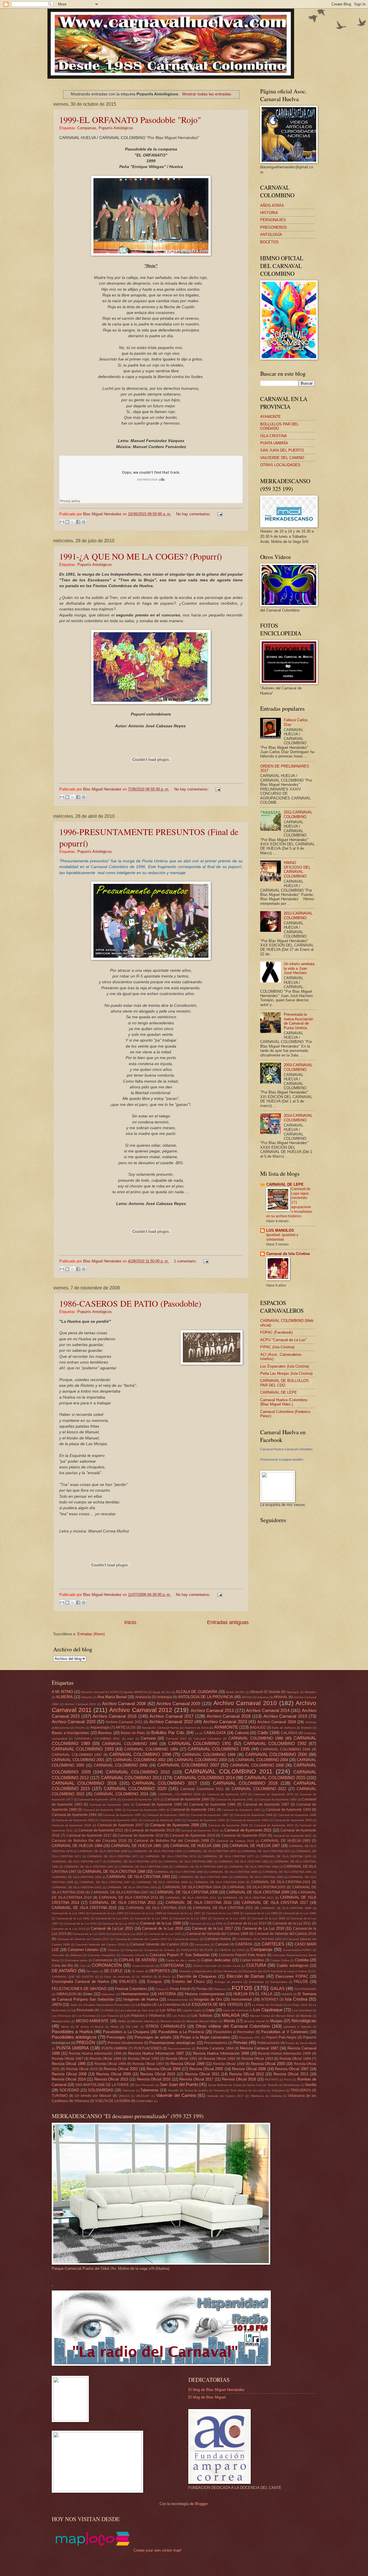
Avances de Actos (197, 1728)
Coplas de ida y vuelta (181, 1960)
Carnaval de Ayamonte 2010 (274, 1825)
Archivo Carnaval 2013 (212, 1710)
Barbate (307, 1728)
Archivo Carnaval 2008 (124, 1703)
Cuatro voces (231, 1966)
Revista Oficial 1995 (69, 2064)
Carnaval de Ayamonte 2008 (175, 1825)
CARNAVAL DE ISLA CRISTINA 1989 (178, 1872)
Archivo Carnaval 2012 (141, 1710)
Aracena (263, 1697)
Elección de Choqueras (197, 1976)
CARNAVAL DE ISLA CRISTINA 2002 (77, 1887)
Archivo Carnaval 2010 (245, 1703)
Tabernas (129, 2090)
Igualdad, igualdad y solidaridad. (282, 1237)
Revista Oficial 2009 (114, 2074)
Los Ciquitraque (268, 2010)
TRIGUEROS (301, 2090)
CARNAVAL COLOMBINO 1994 (151, 1749)
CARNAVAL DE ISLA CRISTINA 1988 (114, 1872)
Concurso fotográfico (102, 1955)
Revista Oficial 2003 (121, 2069)
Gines (88, 1994)
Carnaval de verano (186, 1939)
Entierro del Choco (188, 1982)
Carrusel (222, 1944)
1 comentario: (186, 1261)
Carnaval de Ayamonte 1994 (74, 1815)
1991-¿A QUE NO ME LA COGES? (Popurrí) (141, 556)
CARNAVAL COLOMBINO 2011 (228, 1771)
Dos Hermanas (227, 1971)
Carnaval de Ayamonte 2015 (248, 1830)
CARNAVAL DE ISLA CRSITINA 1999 (286, 1908)
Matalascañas (61, 2021)
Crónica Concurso (205, 1966)
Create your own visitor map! (158, 2550)
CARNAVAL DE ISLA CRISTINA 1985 (199, 1867)
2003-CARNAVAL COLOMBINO (298, 1067)
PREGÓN (86, 2042)
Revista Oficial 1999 (229, 2064)
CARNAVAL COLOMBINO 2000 (276, 1754)
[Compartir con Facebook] (78, 522)
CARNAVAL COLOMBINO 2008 (257, 1765)
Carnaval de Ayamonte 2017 (89, 1835)
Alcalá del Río (235, 1692)
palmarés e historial (297, 2027)
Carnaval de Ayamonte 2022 (292, 1836)
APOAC (247, 1697)
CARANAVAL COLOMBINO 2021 (97, 1739)
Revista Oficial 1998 (187, 2064)
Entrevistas (256, 1982)
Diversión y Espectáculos (196, 1971)
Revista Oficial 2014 (69, 2079)
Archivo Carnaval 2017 (171, 1716)
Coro (83, 1966)
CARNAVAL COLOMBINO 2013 (131, 1778)
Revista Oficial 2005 (206, 2069)
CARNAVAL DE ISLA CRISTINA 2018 (84, 1908)
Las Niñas (168, 2010)
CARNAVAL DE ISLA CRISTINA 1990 (233, 1872)
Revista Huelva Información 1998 (221, 2053)
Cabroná (242, 1733)
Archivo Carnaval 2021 (124, 1722)
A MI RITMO (62, 1692)
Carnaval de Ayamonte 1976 (273, 1794)
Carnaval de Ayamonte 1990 (146, 1810)
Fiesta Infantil (180, 1989)
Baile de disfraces (284, 1728)
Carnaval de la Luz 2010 (247, 1923)
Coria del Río (62, 1966)
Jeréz (74, 2005)
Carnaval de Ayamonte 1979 (141, 1799)
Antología (164, 1697)
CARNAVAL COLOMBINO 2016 (84, 1783)
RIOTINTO (272, 2079)
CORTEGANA (172, 1965)
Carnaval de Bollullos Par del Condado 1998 (171, 1841)
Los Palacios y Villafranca (145, 2016)
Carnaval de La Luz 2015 (112, 1928)
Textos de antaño (196, 2090)
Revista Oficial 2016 (154, 2079)
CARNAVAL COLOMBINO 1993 (83, 1749)
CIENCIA (225, 1950)
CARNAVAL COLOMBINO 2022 (259, 1789)
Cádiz (263, 1733)
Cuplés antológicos (293, 1965)
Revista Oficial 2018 (239, 2079)
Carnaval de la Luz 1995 (229, 1918)
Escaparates (279, 1982)
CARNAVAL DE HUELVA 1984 (77, 1846)
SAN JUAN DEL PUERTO (282, 450)
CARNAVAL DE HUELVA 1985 (136, 1846)
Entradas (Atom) (91, 1634)
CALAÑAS (289, 1733)
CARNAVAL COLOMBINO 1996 (285, 1749)
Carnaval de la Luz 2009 (206, 1924)
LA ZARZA (107, 2010)
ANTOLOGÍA (271, 235)
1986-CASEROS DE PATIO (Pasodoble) (130, 1303)
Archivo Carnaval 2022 (171, 1722)
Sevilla (311, 2085)
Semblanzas (291, 2085)
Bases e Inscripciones (70, 1733)
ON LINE (132, 2027)
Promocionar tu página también (282, 1459)
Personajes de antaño (153, 2037)
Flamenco (220, 1989)
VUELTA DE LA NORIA (113, 2101)
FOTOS (242, 1988)
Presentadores (216, 2043)
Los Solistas (202, 2015)
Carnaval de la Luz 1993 (151, 1918)
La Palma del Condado (267, 2005)
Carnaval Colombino (208, 1739)
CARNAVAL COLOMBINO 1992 (275, 1743)
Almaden (310, 1692)
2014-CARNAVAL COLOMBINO (298, 1118)
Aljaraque (293, 1692)
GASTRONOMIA (305, 1989)
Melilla (122, 2021)
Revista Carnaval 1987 (259, 2048)
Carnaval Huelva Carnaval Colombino (286, 1449)
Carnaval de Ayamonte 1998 (253, 1815)
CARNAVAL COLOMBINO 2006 (121, 1765)
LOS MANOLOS (280, 1230)
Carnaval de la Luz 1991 (73, 1918)
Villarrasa (82, 2101)
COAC (241, 1950)
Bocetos (105, 1733)
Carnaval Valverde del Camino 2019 (159, 1944)
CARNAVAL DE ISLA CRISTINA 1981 (244, 1861)
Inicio (130, 1622)
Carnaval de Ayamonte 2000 (75, 1820)
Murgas (276, 2021)
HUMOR (287, 1994)
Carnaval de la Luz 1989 (261, 1913)
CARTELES (273, 1944)
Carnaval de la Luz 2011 (292, 1923)
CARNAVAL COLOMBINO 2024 (121, 1794)
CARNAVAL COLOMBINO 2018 (245, 1783)
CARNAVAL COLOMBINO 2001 (78, 1760)
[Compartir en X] (73, 522)
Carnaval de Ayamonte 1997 (210, 1815)
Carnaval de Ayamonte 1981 (234, 1799)
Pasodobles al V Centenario (285, 2032)
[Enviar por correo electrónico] (62, 522)
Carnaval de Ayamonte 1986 (212, 1804)
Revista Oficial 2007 (292, 2069)
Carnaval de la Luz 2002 (80, 1924)
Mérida (229, 2021)
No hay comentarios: (194, 514)
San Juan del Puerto (179, 2084)
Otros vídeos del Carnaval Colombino (233, 2026)
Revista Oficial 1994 (295, 2059)
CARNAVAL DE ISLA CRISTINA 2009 (258, 1892)
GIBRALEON (66, 1994)
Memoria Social (171, 2021)
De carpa (93, 1971)
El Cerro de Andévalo (115, 1977)
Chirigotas (131, 1950)
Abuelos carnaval (93, 1692)
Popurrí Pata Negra (281, 2037)
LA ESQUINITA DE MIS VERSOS (214, 2005)
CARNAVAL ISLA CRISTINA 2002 (259, 1939)
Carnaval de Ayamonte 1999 (297, 1815)
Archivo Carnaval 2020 (74, 1722)
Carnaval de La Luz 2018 (263, 1928)
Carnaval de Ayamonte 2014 (200, 1830)
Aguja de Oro (161, 1692)
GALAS (277, 1988)
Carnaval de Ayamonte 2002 (162, 1820)
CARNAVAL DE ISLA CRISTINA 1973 (113, 1856)
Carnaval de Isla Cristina (288, 1254)
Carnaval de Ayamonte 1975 (227, 1794)
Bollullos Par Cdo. (168, 1733)
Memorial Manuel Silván (202, 2021)
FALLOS (301, 1982)
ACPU (114, 1692)
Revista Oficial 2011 (202, 2074)
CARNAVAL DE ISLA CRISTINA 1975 (228, 1856)
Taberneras (149, 2090)
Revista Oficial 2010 (158, 2074)
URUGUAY (143, 2096)
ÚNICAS (124, 2096)
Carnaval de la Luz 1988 (223, 1913)
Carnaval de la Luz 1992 (112, 1918)
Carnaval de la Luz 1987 (184, 1913)
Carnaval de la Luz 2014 (69, 1929)
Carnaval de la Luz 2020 (89, 1934)
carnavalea (202, 1944)
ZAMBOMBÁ (145, 2101)
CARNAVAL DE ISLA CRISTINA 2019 (156, 1908)
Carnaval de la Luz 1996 (268, 1918)
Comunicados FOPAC (297, 1950)
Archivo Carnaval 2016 (115, 1716)
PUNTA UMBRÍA (274, 443)
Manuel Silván (285, 2016)
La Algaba (144, 2005)
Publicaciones (268, 2043)
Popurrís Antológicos (116, 128)
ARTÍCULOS (125, 1727)
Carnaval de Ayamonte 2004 (249, 1820)
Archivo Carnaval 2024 (277, 1722)
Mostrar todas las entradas (207, 94)
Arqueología (100, 1727)
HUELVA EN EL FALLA (253, 1994)
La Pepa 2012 (298, 2005)
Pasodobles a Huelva (72, 2032)
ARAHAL (281, 1697)
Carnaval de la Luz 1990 (300, 1913)
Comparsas (87, 128)
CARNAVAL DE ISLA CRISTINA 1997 (105, 1882)
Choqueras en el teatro (159, 1950)
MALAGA (231, 2015)
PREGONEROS (274, 227)
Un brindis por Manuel (93, 2096)
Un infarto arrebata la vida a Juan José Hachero (299, 968)
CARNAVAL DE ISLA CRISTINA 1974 (171, 1856)
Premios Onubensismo (125, 2043)
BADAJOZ (258, 1727)
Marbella (306, 2016)
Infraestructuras (178, 2000)
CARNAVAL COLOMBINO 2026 (179, 1794)
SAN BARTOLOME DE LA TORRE (102, 2085)
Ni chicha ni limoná (90, 2027)
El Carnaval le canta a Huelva (287, 1971)
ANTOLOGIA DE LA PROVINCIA (206, 1697)
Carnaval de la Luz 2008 (161, 1923)
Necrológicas (304, 2021)
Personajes (116, 2037)
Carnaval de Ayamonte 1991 (193, 1810)
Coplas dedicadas (216, 1960)
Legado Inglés (192, 2010)
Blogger (201, 2504)
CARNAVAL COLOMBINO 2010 (138, 1772)
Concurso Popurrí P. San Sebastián (180, 1955)
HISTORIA (269, 213)
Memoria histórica (143, 2021)
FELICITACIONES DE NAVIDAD (79, 1989)
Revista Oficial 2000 (268, 2064)
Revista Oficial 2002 (82, 2069)
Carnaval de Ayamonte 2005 (293, 1820)
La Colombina (169, 2005)
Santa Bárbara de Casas (225, 2085)
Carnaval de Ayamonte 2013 (152, 1830)
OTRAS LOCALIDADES (280, 465)
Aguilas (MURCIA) (135, 1692)
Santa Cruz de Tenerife (262, 2085)
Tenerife (173, 2090)
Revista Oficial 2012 (247, 2074)
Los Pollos (179, 2016)
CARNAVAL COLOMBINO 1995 (219, 1749)
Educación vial (252, 1971)
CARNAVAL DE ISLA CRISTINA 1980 (188, 1861)
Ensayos (155, 1982)
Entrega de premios (228, 1982)
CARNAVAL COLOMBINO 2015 (275, 1778)
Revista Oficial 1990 (143, 2059)
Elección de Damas (246, 1976)
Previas (240, 2042)
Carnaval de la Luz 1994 (190, 1918)
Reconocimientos (180, 2048)
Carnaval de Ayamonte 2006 (71, 1825)
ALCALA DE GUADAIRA (197, 1692)
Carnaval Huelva (218, 1939)
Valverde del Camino (176, 2095)
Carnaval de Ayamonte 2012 (101, 1830)
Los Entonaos (61, 2016)
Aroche (80, 1728)
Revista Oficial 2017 (196, 2079)
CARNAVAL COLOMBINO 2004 (262, 1760)
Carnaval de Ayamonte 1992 (241, 1810)
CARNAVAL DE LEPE (285, 1184)
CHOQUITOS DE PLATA (197, 1950)
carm (130, 1739)
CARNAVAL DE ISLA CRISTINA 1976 (286, 1856)
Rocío (288, 2079)
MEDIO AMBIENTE (92, 2021)
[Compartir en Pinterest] (84, 522)
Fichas (160, 1989)
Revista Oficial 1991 (181, 2059)
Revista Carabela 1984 (215, 2048)
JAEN (57, 2005)
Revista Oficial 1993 (257, 2059)
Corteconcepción (143, 1966)
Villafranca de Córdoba (266, 2096)
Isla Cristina (296, 1999)
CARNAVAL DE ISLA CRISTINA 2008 (186, 1892)
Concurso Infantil (133, 1955)
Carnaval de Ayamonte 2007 (120, 1825)
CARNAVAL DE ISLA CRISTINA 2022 (223, 1908)
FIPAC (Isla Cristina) (277, 1347)
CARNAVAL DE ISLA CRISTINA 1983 (89, 1867)
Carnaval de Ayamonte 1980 (187, 1799)
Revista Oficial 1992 (219, 2059)
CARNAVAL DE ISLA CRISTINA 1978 (132, 1861)
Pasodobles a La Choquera (126, 2032)
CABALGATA (215, 1733)
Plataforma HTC (250, 2038)
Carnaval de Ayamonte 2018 (140, 1835)
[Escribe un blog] (67, 522)
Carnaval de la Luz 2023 (165, 1934)
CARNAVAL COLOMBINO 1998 (140, 1754)
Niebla (115, 2027)
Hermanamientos (135, 1994)
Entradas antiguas (228, 1622)
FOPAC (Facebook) (276, 1332)
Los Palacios (110, 2016)
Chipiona (113, 1950)
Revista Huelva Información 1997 (156, 2053)
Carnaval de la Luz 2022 (127, 1934)
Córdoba (302, 1960)
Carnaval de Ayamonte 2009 (228, 1825)
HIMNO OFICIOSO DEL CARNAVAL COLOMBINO (297, 869)
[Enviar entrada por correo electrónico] (219, 514)
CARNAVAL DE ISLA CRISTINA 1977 (77, 1861)
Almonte (87, 1697)
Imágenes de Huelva (141, 1999)
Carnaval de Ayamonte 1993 (289, 1810)
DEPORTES (160, 1971)
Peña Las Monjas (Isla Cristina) (286, 1373)
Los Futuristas (86, 2016)
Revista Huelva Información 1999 (284, 2054)
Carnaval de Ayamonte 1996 (166, 1815)
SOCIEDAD (69, 2090)
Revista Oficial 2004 (164, 2069)
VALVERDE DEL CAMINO (282, 458)
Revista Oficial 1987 (68, 2059)
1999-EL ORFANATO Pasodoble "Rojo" (130, 119)
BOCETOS (269, 242)
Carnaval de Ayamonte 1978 (97, 1799)
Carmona (148, 1738)
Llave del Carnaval (235, 2010)
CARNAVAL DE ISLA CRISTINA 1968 (102, 1851)
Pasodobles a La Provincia (181, 2032)
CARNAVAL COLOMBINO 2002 (139, 1760)
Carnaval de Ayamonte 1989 (102, 1810)
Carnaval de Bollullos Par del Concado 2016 (89, 1841)
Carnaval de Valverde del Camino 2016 (285, 1934)
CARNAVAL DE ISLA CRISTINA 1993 (138, 1877)
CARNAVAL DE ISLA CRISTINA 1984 (144, 1867)
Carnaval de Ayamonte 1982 (278, 1799)
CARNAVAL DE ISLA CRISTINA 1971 (266, 1851)
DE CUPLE (113, 1971)
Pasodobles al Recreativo (234, 2032)
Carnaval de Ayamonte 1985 (159, 1804)
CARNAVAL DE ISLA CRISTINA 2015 (122, 1903)
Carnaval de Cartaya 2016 (235, 1841)
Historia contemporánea (205, 1994)
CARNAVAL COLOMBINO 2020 (135, 1789)
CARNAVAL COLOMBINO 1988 (256, 1738)
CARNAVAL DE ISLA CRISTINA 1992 (77, 1877)
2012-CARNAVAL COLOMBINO (298, 915)
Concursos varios (76, 1960)
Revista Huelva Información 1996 (95, 2054)
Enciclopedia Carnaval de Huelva (80, 1982)
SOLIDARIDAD (101, 2090)
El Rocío (165, 1977)
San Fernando (145, 2085)
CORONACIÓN (107, 1965)
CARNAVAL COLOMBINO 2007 (188, 1765)
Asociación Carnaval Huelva (160, 1728)
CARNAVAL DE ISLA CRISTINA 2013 (248, 1898)
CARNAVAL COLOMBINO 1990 (130, 1744)
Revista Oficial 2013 (291, 2074)
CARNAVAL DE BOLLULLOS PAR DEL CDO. (284, 1383)
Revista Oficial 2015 (111, 2079)
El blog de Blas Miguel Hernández (216, 2390)
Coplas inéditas (252, 1960)
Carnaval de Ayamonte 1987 (266, 1804)
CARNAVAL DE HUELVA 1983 (285, 1841)
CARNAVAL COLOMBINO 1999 (209, 1755)
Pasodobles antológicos (74, 2037)
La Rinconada (83, 2010)
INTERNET (270, 2000)
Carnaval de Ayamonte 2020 (244, 1835)
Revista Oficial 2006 (249, 2069)
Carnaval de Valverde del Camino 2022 (141, 1939)
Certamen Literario (83, 1950)
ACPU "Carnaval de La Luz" (283, 1340)
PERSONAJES (273, 220)
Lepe (210, 2010)
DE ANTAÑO (64, 1971)
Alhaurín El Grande (265, 1692)
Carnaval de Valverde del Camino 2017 (83, 1939)
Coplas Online (280, 1960)
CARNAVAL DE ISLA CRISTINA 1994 (203, 1877)
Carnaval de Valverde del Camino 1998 (217, 1934)
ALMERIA (64, 1697)
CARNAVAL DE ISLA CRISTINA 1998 (162, 1882)
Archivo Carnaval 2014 (268, 1710)
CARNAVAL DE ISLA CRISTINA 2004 (192, 1887)
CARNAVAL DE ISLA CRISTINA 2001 (281, 1882)
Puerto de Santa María (301, 2043)
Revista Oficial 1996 (110, 2064)
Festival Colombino (131, 1989)
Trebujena (278, 2090)
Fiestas (202, 1989)
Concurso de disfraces (67, 1955)
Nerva (65, 2027)
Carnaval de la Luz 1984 (68, 1913)
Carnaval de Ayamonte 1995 (122, 1815)
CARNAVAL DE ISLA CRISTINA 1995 (258, 1877)
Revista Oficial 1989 (106, 2059)
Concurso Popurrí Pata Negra (242, 1955)
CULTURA (256, 1965)
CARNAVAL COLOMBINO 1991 (200, 1743)
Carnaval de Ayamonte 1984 (109, 1805)
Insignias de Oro (208, 1999)
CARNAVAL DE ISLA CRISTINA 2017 (275, 1903)
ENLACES (128, 1982)
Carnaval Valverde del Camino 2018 (100, 1944)
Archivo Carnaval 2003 (80, 1704)
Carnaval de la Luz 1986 (145, 1913)
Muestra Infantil (254, 2021)
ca (197, 1733)
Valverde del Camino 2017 (225, 2096)
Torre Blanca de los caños (248, 2090)
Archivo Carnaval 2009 (178, 1703)
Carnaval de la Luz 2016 (163, 1928)
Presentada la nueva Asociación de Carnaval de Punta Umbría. (298, 1021)
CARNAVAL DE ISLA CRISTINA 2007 (120, 1892)
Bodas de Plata (133, 1733)
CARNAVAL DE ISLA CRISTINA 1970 (212, 1851)
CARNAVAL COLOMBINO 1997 (77, 1755)
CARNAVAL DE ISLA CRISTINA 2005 (256, 1887)
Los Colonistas (302, 2010)
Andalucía (143, 1697)
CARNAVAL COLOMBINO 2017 (165, 1783)
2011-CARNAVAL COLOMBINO (298, 814)
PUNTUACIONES (148, 2048)
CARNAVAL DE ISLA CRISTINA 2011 (129, 1898)
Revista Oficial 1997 (148, 2064)
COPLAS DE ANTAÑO (138, 1960)
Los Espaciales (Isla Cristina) (285, 1366)
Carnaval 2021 (176, 1739)
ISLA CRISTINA (274, 436)
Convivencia (103, 1960)
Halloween (108, 1994)
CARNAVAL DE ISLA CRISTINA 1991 (287, 1872)
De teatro (138, 1971)
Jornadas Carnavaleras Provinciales (107, 2005)
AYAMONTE (271, 417)
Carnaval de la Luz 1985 (107, 1913)
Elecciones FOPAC (292, 1976)
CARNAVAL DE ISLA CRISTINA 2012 (191, 1898)
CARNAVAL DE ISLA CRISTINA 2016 (199, 1903)
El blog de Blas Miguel (207, 2397)
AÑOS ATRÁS (272, 206)
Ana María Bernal (112, 1697)
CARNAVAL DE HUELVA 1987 (255, 1846)
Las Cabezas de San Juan (137, 2010)
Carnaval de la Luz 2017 (212, 1928)
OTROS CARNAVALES (165, 2026)
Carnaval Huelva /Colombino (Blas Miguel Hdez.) (284, 1402)
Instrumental (241, 1999)
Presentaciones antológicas (172, 2043)
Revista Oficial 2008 (69, 2074)
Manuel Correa (260, 2016)
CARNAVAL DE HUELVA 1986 (195, 1846)
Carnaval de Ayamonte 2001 (119, 1820)
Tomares (219, 2090)
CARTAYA (244, 1944)
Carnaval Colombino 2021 (202, 1789)
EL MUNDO (144, 1977)
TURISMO (60, 2096)
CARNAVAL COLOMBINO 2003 (201, 1760)
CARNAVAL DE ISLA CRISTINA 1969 (157, 1851)
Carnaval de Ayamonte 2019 (192, 1835)
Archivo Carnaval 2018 (229, 1716)
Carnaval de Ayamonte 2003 (206, 1820)
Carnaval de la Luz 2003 (119, 1924)
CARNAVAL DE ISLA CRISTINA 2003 (132, 1887)
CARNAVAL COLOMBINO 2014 (204, 1778)
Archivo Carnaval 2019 (285, 1716)
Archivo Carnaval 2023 (225, 1722)
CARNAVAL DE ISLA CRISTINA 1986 (254, 1867)
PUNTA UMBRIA (73, 2048)
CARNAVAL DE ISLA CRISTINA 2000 (219, 1882)
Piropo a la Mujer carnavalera (205, 2037)
